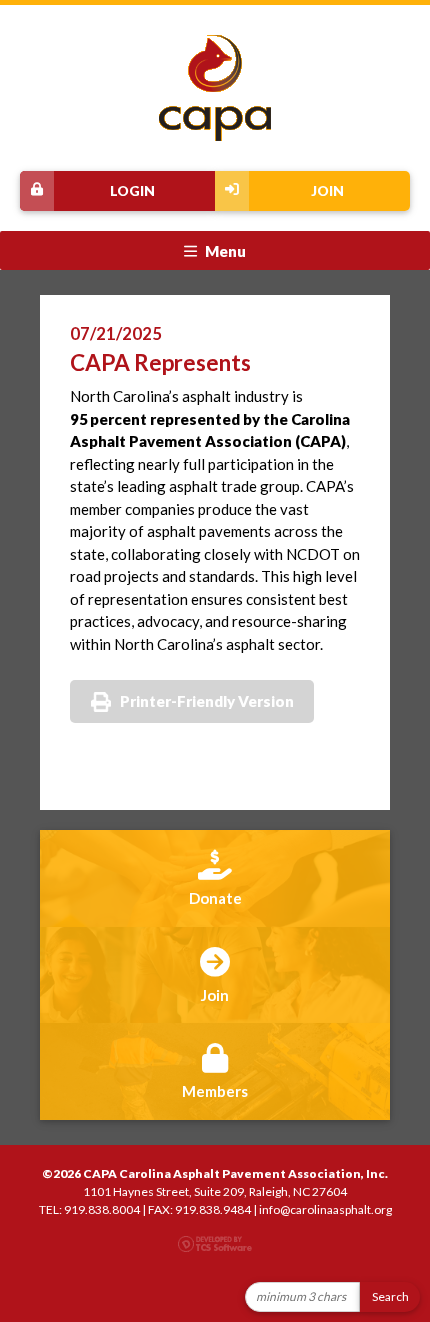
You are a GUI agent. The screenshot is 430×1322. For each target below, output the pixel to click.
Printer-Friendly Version (207, 701)
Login (132, 191)
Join (327, 191)
